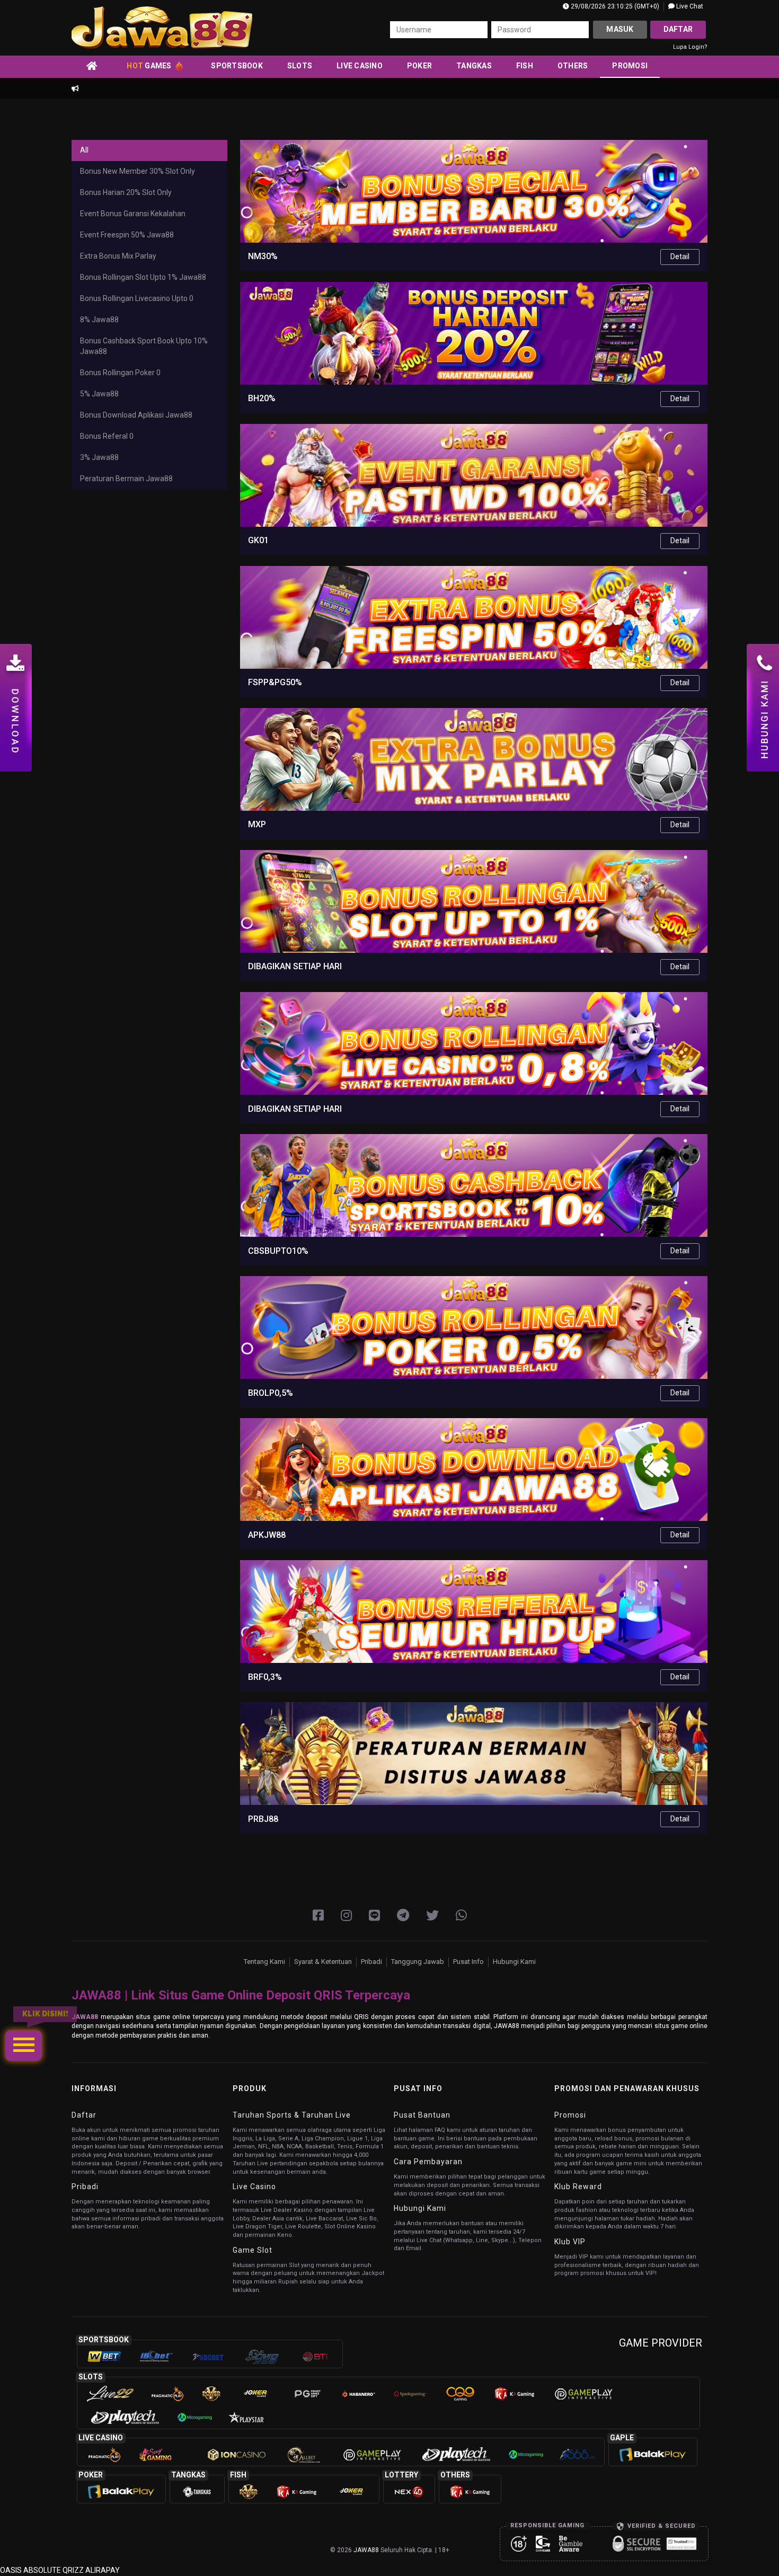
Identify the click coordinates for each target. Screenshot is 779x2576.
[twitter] (432, 1916)
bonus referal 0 (107, 436)
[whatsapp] (461, 1916)
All (84, 150)
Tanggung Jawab (418, 1962)
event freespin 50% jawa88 (127, 235)
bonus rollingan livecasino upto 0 (137, 298)
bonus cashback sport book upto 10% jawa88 (144, 346)
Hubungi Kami (514, 1962)
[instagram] (346, 1916)
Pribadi (371, 1962)
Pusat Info (468, 1962)
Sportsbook (237, 66)
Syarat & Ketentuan (323, 1962)
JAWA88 (85, 2017)
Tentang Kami (264, 1962)
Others (573, 66)
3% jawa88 (99, 457)
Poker (419, 66)
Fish (525, 66)
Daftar (678, 29)
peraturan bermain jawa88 (126, 479)
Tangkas (474, 66)
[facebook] (318, 1916)
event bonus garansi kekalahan (133, 214)
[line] (374, 1916)
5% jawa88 (99, 394)
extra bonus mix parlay (118, 256)
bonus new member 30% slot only (138, 171)
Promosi (630, 66)
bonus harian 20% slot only (126, 192)
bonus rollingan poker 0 (120, 373)
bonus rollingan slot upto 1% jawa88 (143, 277)
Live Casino (360, 66)
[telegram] (403, 1916)
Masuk (620, 29)
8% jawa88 (99, 320)
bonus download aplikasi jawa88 (136, 415)
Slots (300, 66)
